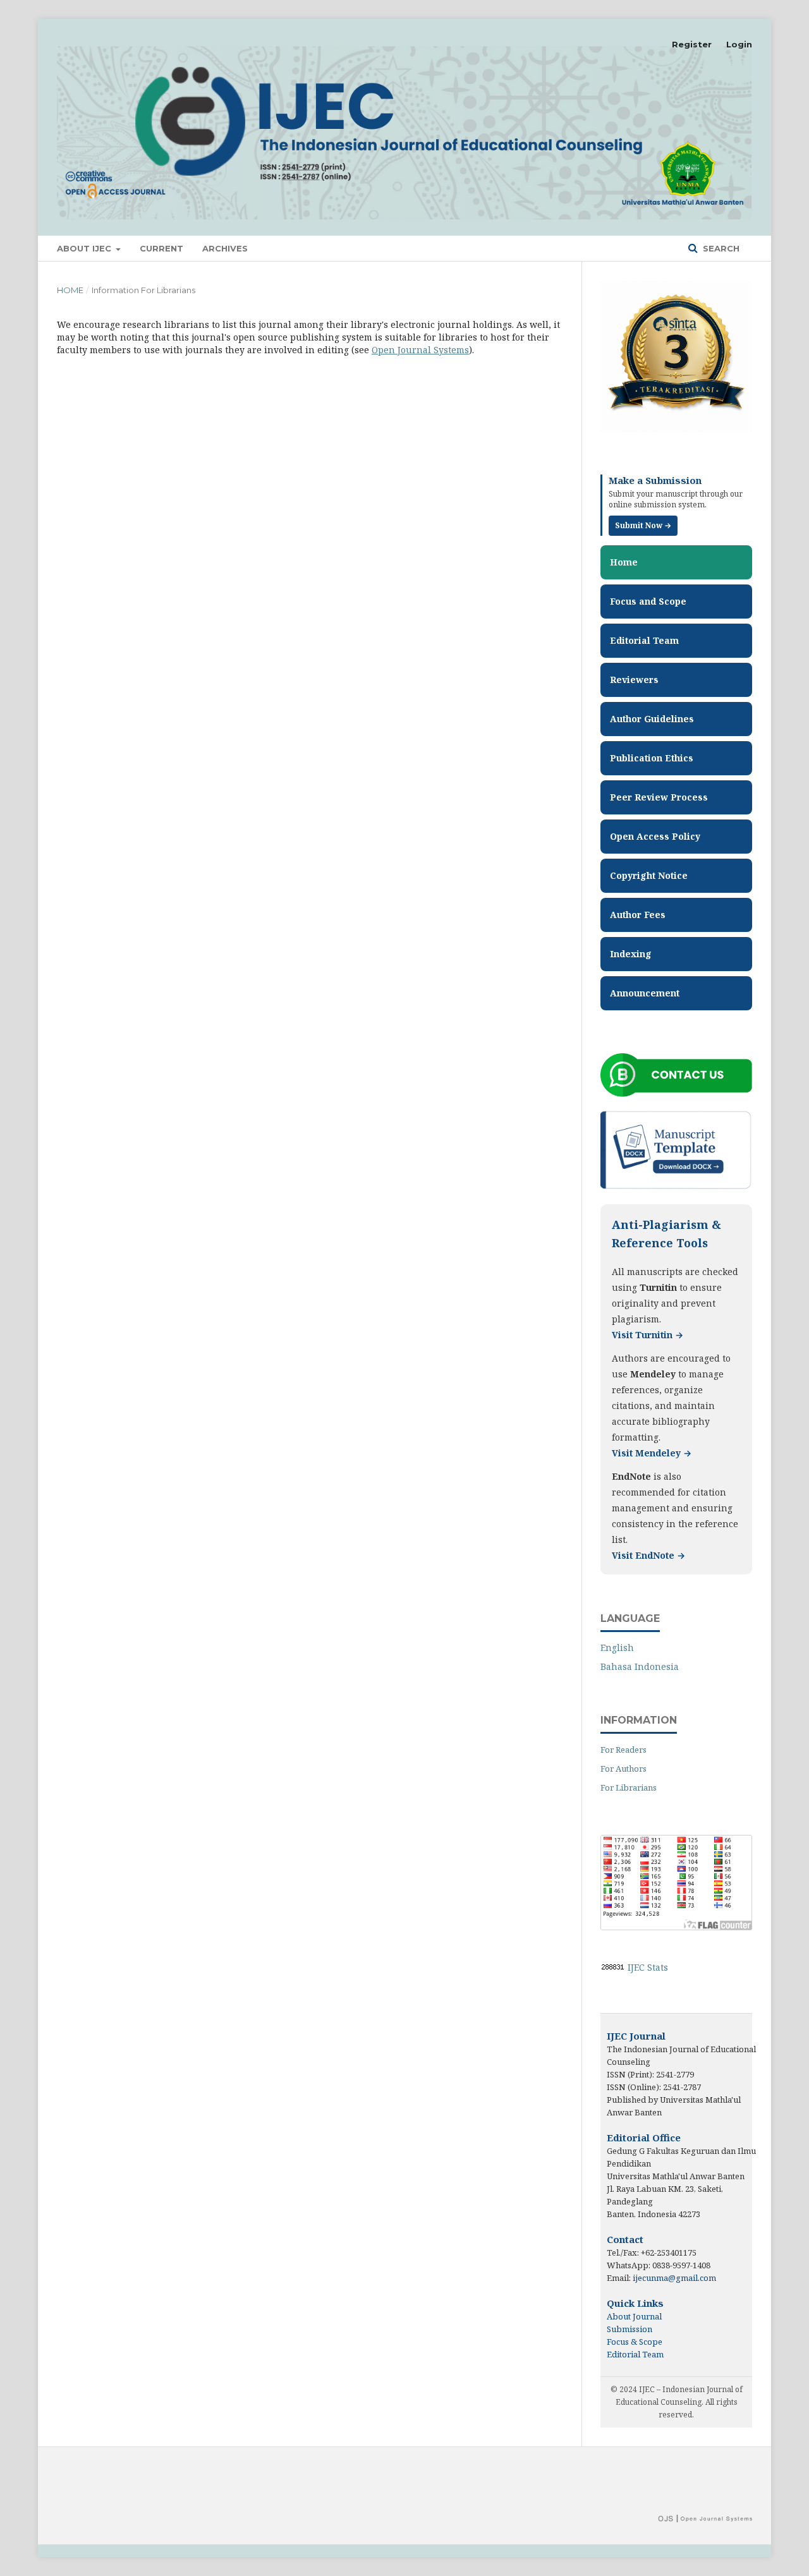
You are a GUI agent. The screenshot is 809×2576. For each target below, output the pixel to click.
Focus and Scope (648, 601)
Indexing (631, 954)
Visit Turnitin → (648, 1335)
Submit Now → (643, 525)
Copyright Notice (649, 875)
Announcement (645, 993)
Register (692, 44)
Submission (630, 2329)
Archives (225, 248)
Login (739, 44)
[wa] (676, 1093)
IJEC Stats (648, 1967)
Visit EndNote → (648, 1555)
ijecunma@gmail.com (674, 2278)
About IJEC (85, 248)
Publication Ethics (652, 758)
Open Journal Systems (420, 350)
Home (70, 290)
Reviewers (634, 680)
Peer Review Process (659, 797)
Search (720, 248)
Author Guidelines (652, 719)
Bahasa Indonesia (640, 1666)
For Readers (623, 1750)
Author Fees (638, 915)
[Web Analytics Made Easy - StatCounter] (613, 1967)
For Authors (623, 1769)
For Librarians (629, 1787)
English (617, 1648)
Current (161, 248)
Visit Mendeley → (652, 1453)
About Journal (634, 2316)
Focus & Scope (635, 2342)
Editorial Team (644, 640)
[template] (676, 1188)
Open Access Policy (655, 836)
